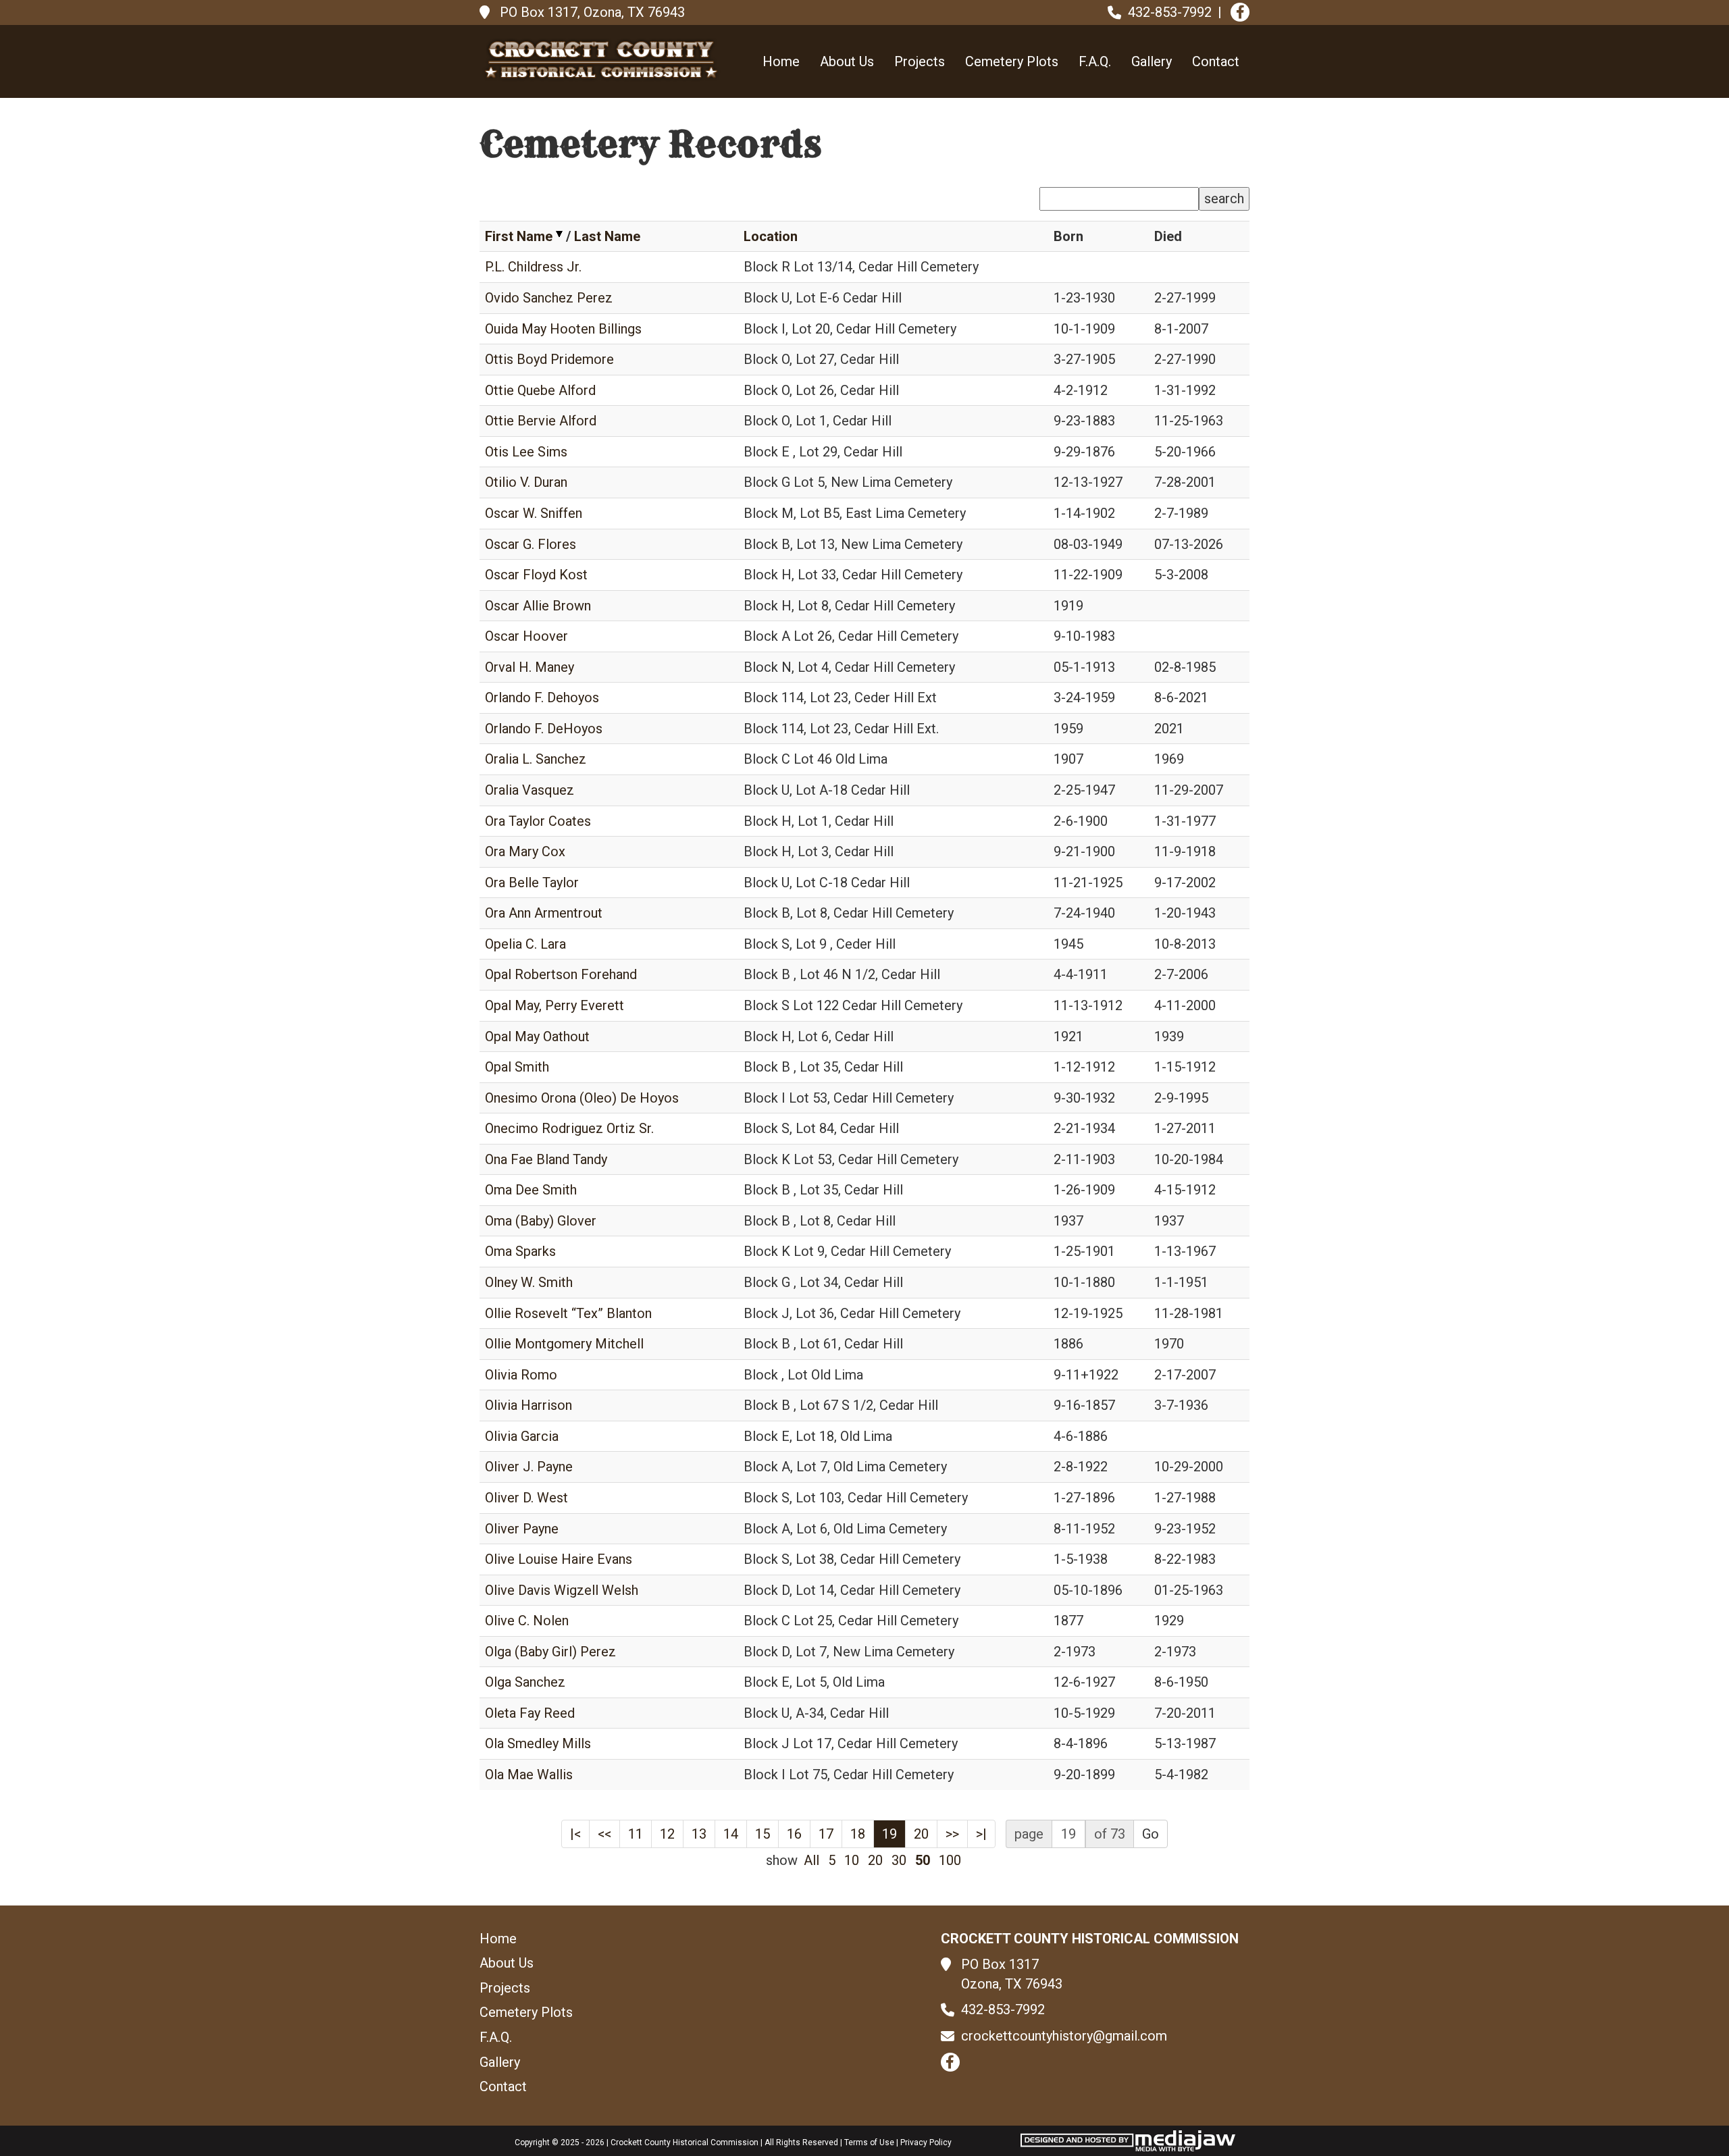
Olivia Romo (521, 1375)
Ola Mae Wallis (529, 1774)
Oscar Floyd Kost (536, 575)
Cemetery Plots (1012, 61)
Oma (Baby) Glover (541, 1221)
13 (699, 1834)
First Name (519, 236)
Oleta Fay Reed (530, 1713)
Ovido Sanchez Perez (549, 298)
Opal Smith (517, 1067)
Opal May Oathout (537, 1036)
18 (858, 1834)
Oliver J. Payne (529, 1467)
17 (826, 1834)
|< (575, 1834)
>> (952, 1834)
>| (981, 1834)
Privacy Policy (926, 2142)
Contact (1216, 61)
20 (921, 1834)
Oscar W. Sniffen (534, 513)
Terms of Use (869, 2142)
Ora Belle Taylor (532, 883)
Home (781, 61)
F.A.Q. (1095, 61)
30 (899, 1860)
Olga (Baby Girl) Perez (550, 1652)
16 (794, 1834)
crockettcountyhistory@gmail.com (1064, 2036)
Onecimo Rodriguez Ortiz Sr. (569, 1128)
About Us (847, 61)
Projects (920, 61)
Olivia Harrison (528, 1405)
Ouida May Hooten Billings (563, 329)
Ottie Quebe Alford (540, 390)
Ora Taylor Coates (538, 821)
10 (852, 1860)
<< (604, 1834)
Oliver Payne (522, 1529)
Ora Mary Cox (525, 851)
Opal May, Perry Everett (554, 1005)
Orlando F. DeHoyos (544, 729)
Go (1151, 1834)
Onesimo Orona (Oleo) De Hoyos (582, 1098)
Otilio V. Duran (526, 482)
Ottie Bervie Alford (541, 421)
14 (731, 1834)
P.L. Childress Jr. (533, 267)
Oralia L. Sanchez (536, 759)
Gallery (1152, 61)
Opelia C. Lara (525, 944)
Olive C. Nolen (527, 1621)
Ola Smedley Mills (538, 1743)
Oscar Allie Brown (538, 606)
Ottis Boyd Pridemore (549, 359)
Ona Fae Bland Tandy (546, 1159)
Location (771, 236)
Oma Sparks (520, 1251)
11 (636, 1834)
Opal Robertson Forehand (561, 974)
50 (923, 1860)
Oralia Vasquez (530, 790)
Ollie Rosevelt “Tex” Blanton (568, 1313)
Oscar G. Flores (531, 544)
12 (667, 1834)
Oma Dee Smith (531, 1190)
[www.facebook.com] (1240, 12)
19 (889, 1834)
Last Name (607, 236)
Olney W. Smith (529, 1282)
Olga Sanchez (525, 1682)
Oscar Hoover (526, 636)
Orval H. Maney (530, 667)
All (811, 1860)
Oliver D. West (526, 1498)
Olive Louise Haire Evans (559, 1559)
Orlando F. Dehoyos (542, 698)
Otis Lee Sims (526, 452)
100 (950, 1860)
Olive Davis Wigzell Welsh (562, 1590)
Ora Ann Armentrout (544, 913)
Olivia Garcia (522, 1436)
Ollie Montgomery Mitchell (564, 1344)
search (1224, 199)
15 (763, 1834)
